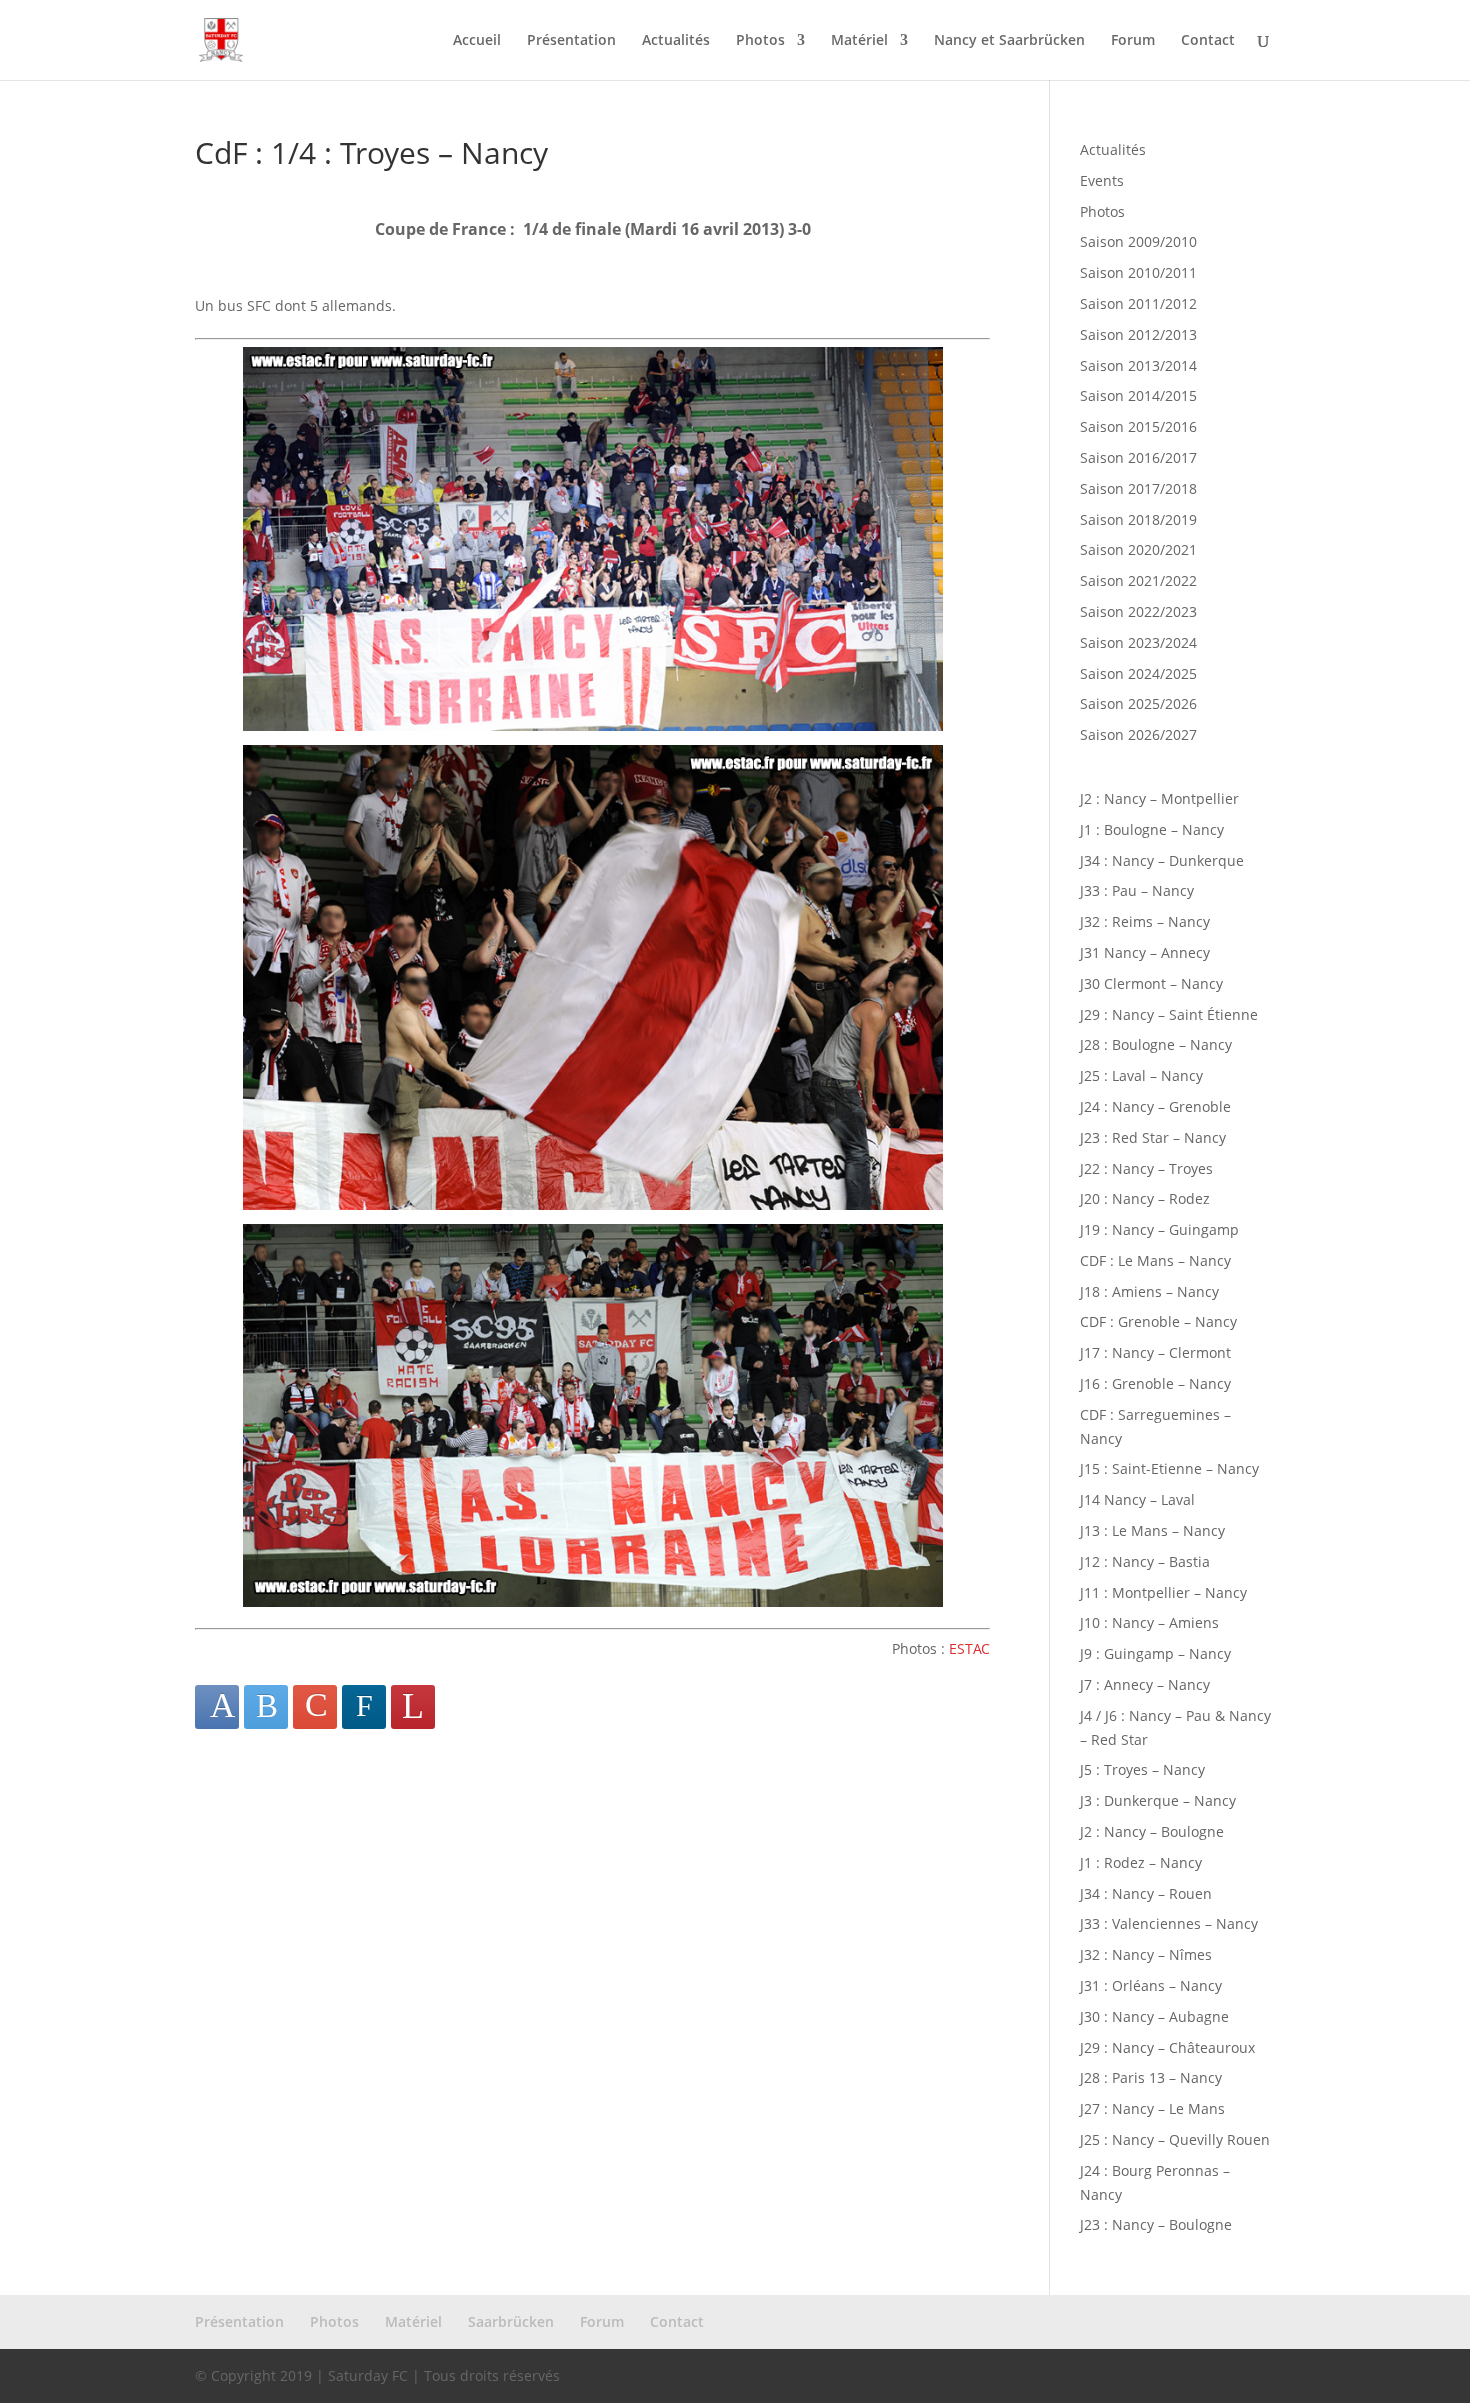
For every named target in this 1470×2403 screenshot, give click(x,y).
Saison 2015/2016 (1138, 426)
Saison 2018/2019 (1138, 519)
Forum (1133, 41)
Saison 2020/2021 (1138, 549)
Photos (760, 41)
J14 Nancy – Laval (1137, 1499)
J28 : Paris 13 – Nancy (1151, 2077)
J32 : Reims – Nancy (1145, 921)
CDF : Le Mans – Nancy (1155, 1260)
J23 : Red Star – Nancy (1153, 1137)
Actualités (676, 41)
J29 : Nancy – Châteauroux (1167, 2047)
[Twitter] (266, 1707)
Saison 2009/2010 (1138, 241)
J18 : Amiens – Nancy (1149, 1291)
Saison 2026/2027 (1138, 734)
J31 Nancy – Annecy (1145, 952)
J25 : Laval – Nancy (1141, 1075)
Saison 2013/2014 (1138, 365)
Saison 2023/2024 (1138, 642)
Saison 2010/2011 (1138, 272)
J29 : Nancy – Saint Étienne (1169, 1014)
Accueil (477, 41)
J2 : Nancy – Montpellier (1159, 798)
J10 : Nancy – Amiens (1149, 1622)
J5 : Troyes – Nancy (1142, 1769)
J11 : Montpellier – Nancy (1163, 1592)
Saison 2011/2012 (1138, 303)
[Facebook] (217, 1707)
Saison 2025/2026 (1138, 703)
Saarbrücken (511, 2321)
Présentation (571, 41)
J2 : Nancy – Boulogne (1152, 1831)
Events (1102, 180)
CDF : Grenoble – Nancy (1158, 1321)
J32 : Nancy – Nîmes (1146, 1954)
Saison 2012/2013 (1138, 334)
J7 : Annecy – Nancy (1145, 1684)
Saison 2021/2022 (1138, 580)
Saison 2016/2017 (1138, 457)
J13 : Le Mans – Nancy (1152, 1530)
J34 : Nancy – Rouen (1146, 1893)
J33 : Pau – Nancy (1137, 890)
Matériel (859, 41)
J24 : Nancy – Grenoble (1155, 1106)
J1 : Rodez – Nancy (1141, 1862)
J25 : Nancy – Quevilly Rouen (1175, 2139)
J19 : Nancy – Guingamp (1159, 1229)
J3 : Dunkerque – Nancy (1158, 1800)
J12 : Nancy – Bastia (1145, 1561)
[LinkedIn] (364, 1707)
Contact (1208, 41)
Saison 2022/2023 (1138, 611)
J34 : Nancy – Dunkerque (1162, 860)
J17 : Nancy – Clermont (1155, 1352)
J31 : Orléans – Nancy (1151, 1985)
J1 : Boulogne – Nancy (1152, 829)
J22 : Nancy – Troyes (1146, 1168)
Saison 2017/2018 (1138, 488)
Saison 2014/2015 (1138, 395)
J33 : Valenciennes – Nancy (1169, 1923)
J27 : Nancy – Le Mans (1152, 2108)
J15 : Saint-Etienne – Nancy (1169, 1468)
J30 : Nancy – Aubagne (1154, 2016)
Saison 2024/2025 (1138, 673)
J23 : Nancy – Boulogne (1156, 2224)
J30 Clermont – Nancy (1151, 983)
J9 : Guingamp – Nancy (1155, 1653)
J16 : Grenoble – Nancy (1155, 1383)
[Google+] (315, 1707)
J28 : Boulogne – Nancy (1156, 1044)
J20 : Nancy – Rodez (1145, 1198)
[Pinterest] (413, 1707)
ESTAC (969, 1648)
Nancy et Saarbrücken (1009, 41)
